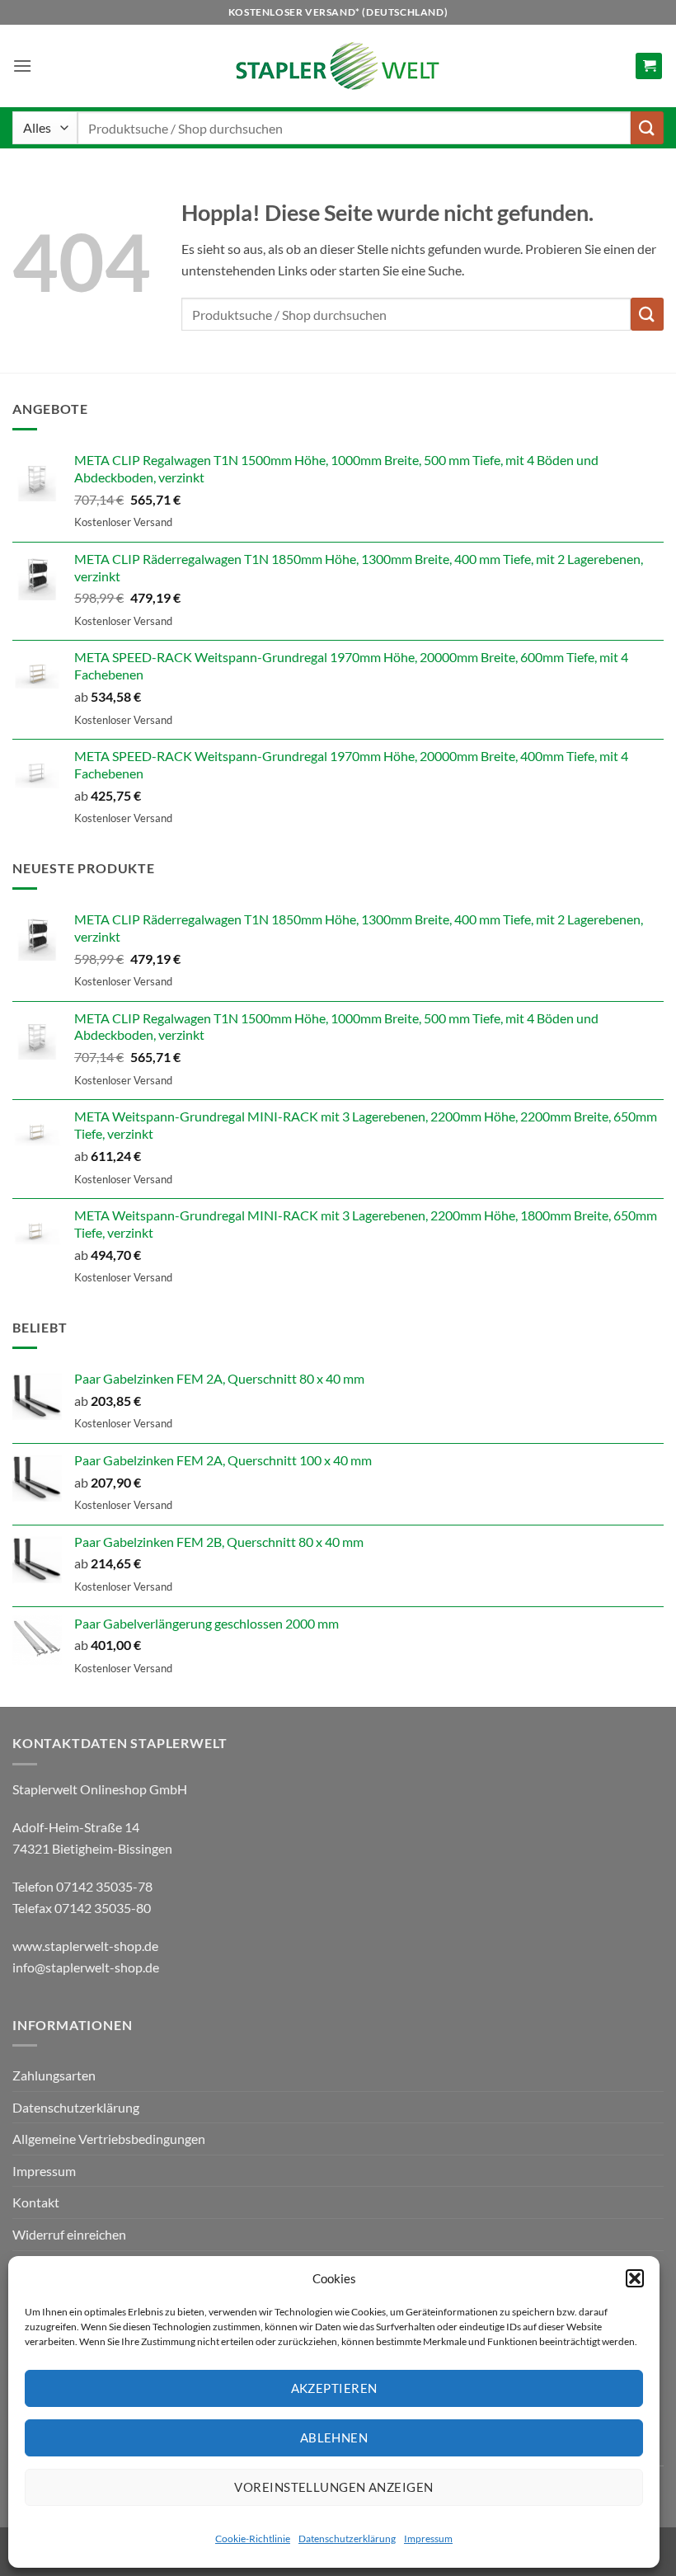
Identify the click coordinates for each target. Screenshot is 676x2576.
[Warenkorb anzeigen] (649, 66)
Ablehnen (334, 2437)
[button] (635, 2278)
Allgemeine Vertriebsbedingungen (109, 2139)
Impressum (428, 2538)
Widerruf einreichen (69, 2234)
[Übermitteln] (647, 127)
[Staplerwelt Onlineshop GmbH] (338, 66)
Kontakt (36, 2202)
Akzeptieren (334, 2388)
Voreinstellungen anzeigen (333, 2487)
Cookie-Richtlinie (253, 2538)
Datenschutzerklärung (347, 2538)
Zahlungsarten (54, 2075)
